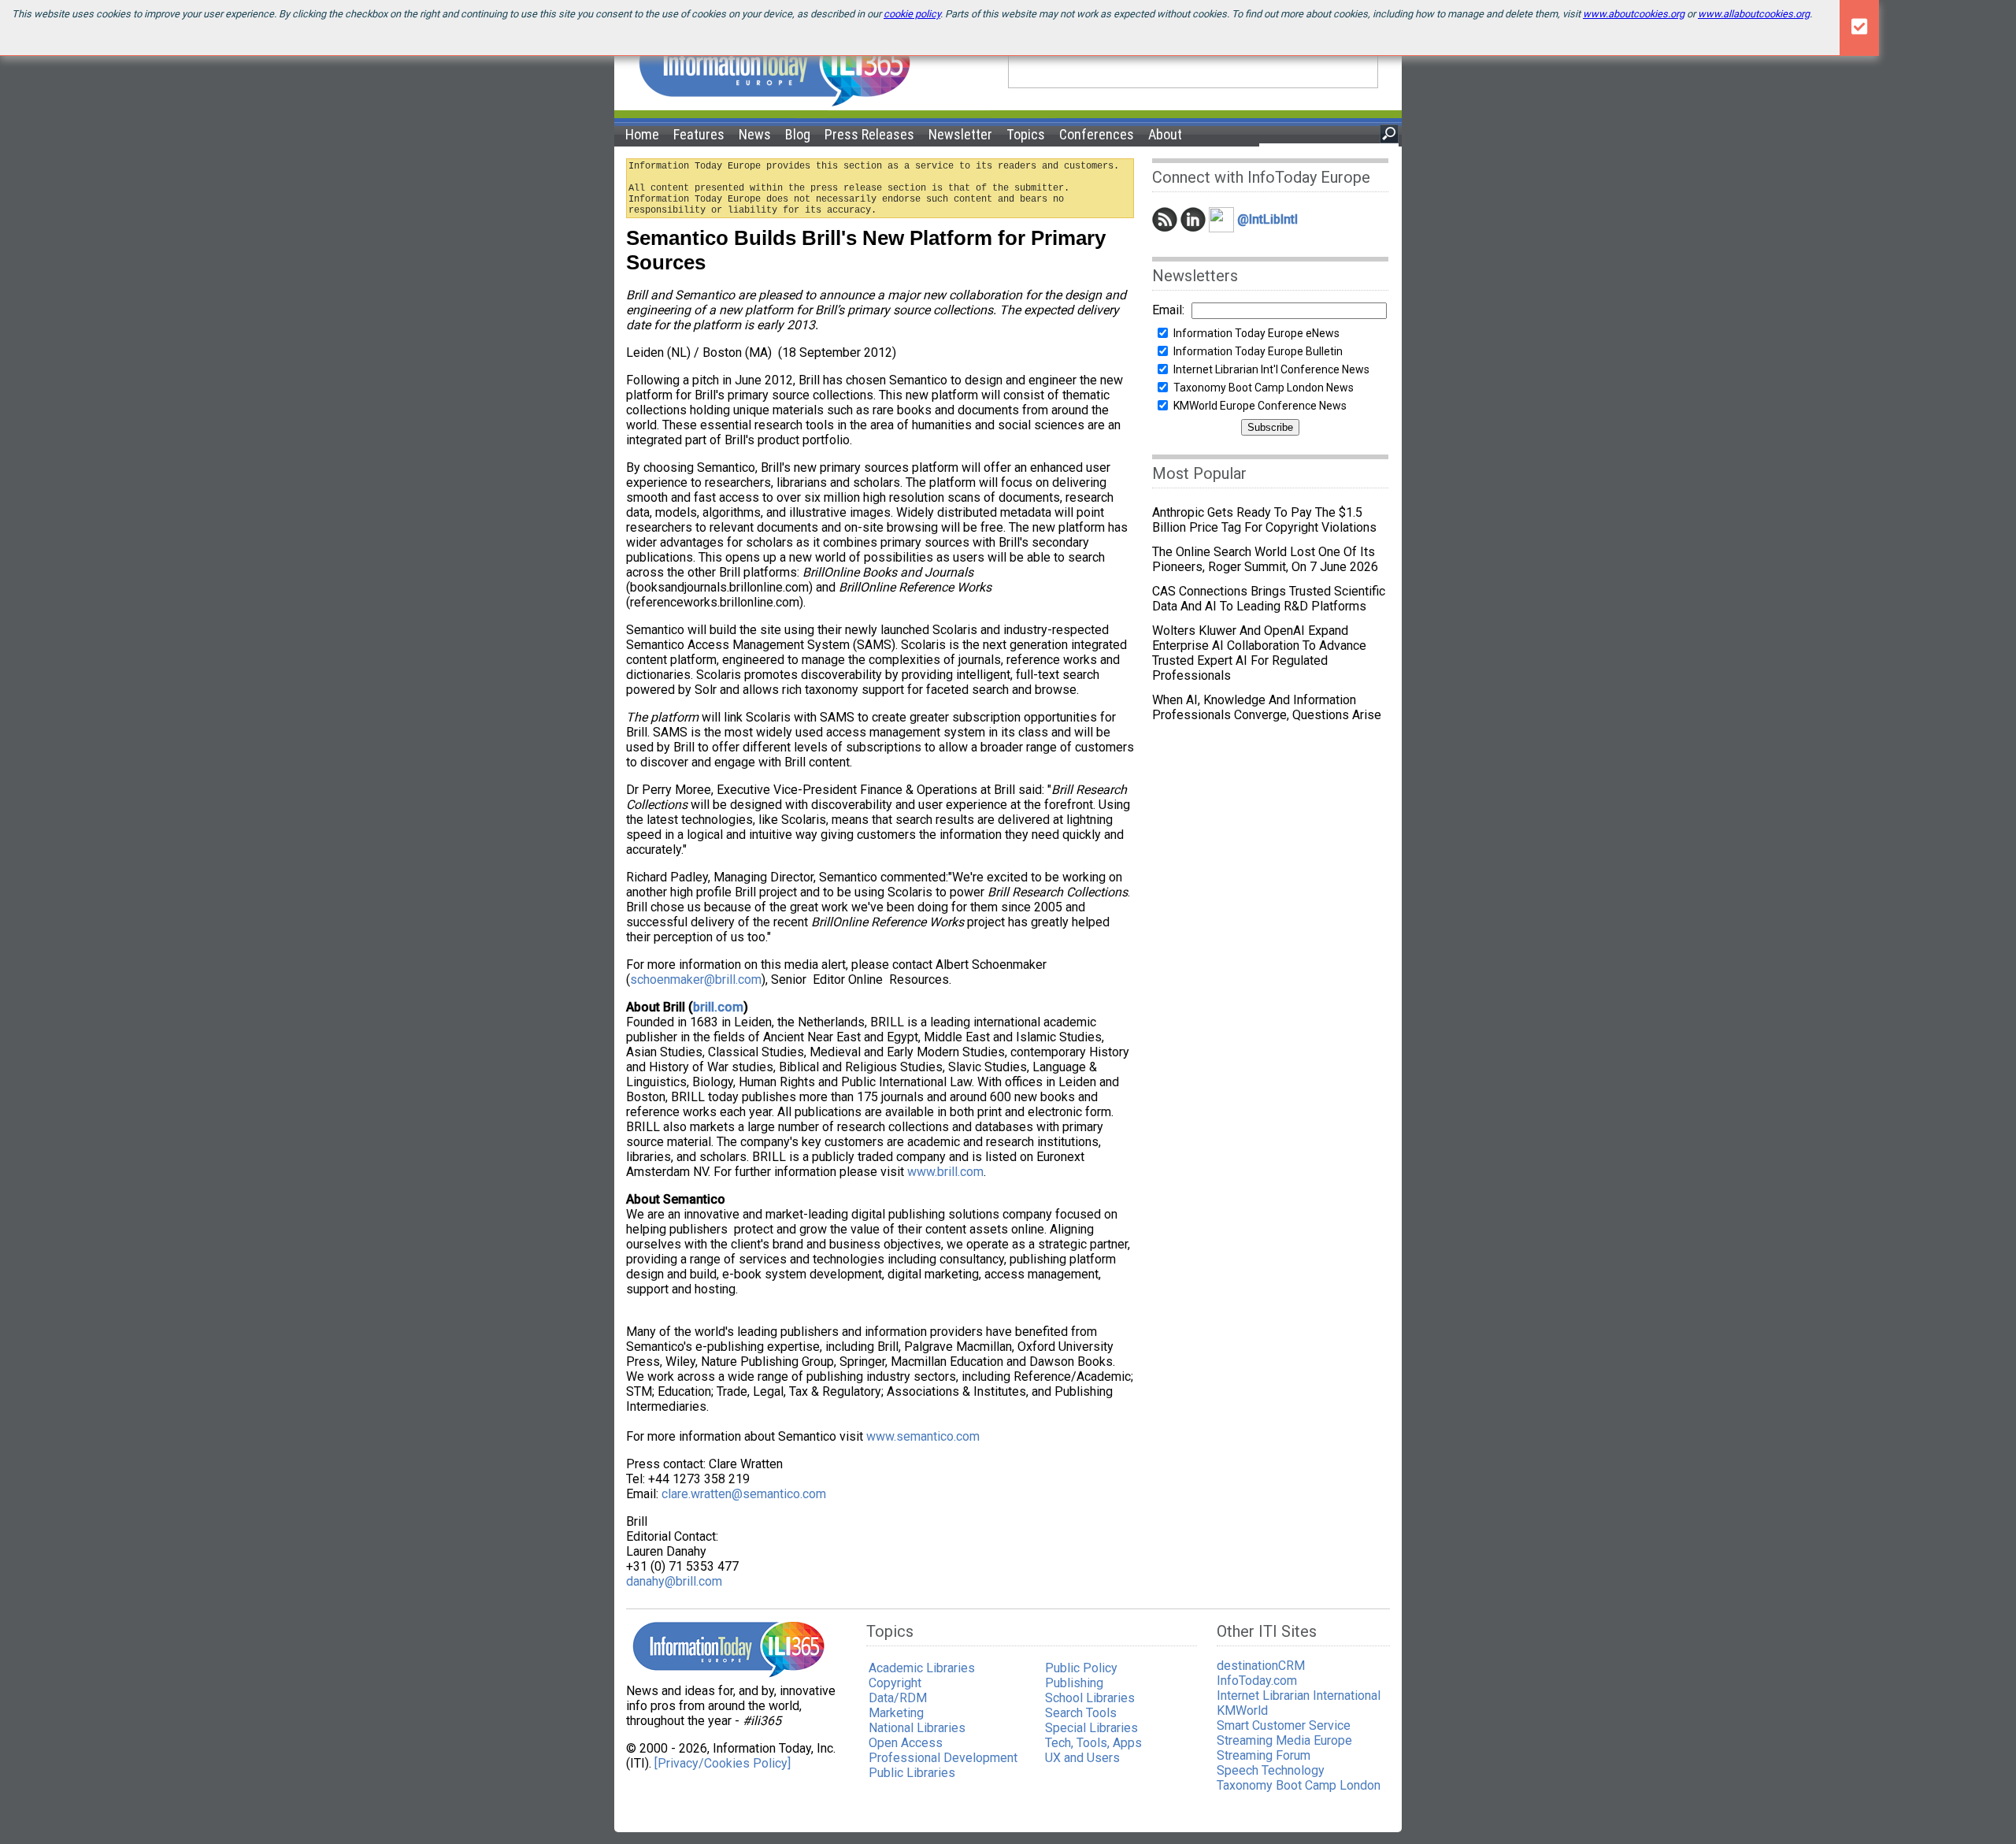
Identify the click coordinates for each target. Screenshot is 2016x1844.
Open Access (906, 1743)
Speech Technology (1271, 1770)
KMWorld (1242, 1710)
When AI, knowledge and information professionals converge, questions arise (1267, 707)
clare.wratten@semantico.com (744, 1494)
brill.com (718, 1007)
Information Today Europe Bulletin (1258, 351)
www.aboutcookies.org (1634, 14)
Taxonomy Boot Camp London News (1264, 388)
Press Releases (869, 134)
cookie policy (912, 14)
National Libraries (917, 1728)
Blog (798, 134)
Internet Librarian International (1299, 1696)
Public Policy (1081, 1668)
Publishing (1074, 1683)
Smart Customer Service (1284, 1725)
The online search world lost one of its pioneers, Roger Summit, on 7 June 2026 (1265, 559)
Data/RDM (898, 1698)
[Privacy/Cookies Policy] (723, 1763)
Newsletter (960, 134)
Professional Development (943, 1758)
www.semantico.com (923, 1436)
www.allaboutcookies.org (1754, 14)
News (755, 134)
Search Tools (1081, 1713)
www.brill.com (945, 1172)
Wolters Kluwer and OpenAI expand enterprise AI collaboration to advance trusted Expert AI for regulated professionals (1259, 653)
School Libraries (1090, 1698)
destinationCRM (1261, 1666)
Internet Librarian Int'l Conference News (1271, 369)
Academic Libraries (922, 1668)
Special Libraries (1091, 1728)
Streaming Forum (1264, 1755)
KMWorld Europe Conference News (1260, 406)
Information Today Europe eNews (1256, 333)
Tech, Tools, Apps (1093, 1743)
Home (642, 134)
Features (699, 134)
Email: (1168, 310)
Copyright (895, 1683)
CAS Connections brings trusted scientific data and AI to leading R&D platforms (1269, 599)
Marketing (896, 1713)
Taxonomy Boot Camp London (1299, 1785)
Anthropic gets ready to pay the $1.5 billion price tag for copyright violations (1264, 520)
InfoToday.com (1257, 1681)
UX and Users (1082, 1758)
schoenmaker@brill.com (696, 980)
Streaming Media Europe (1284, 1740)
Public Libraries (912, 1773)
